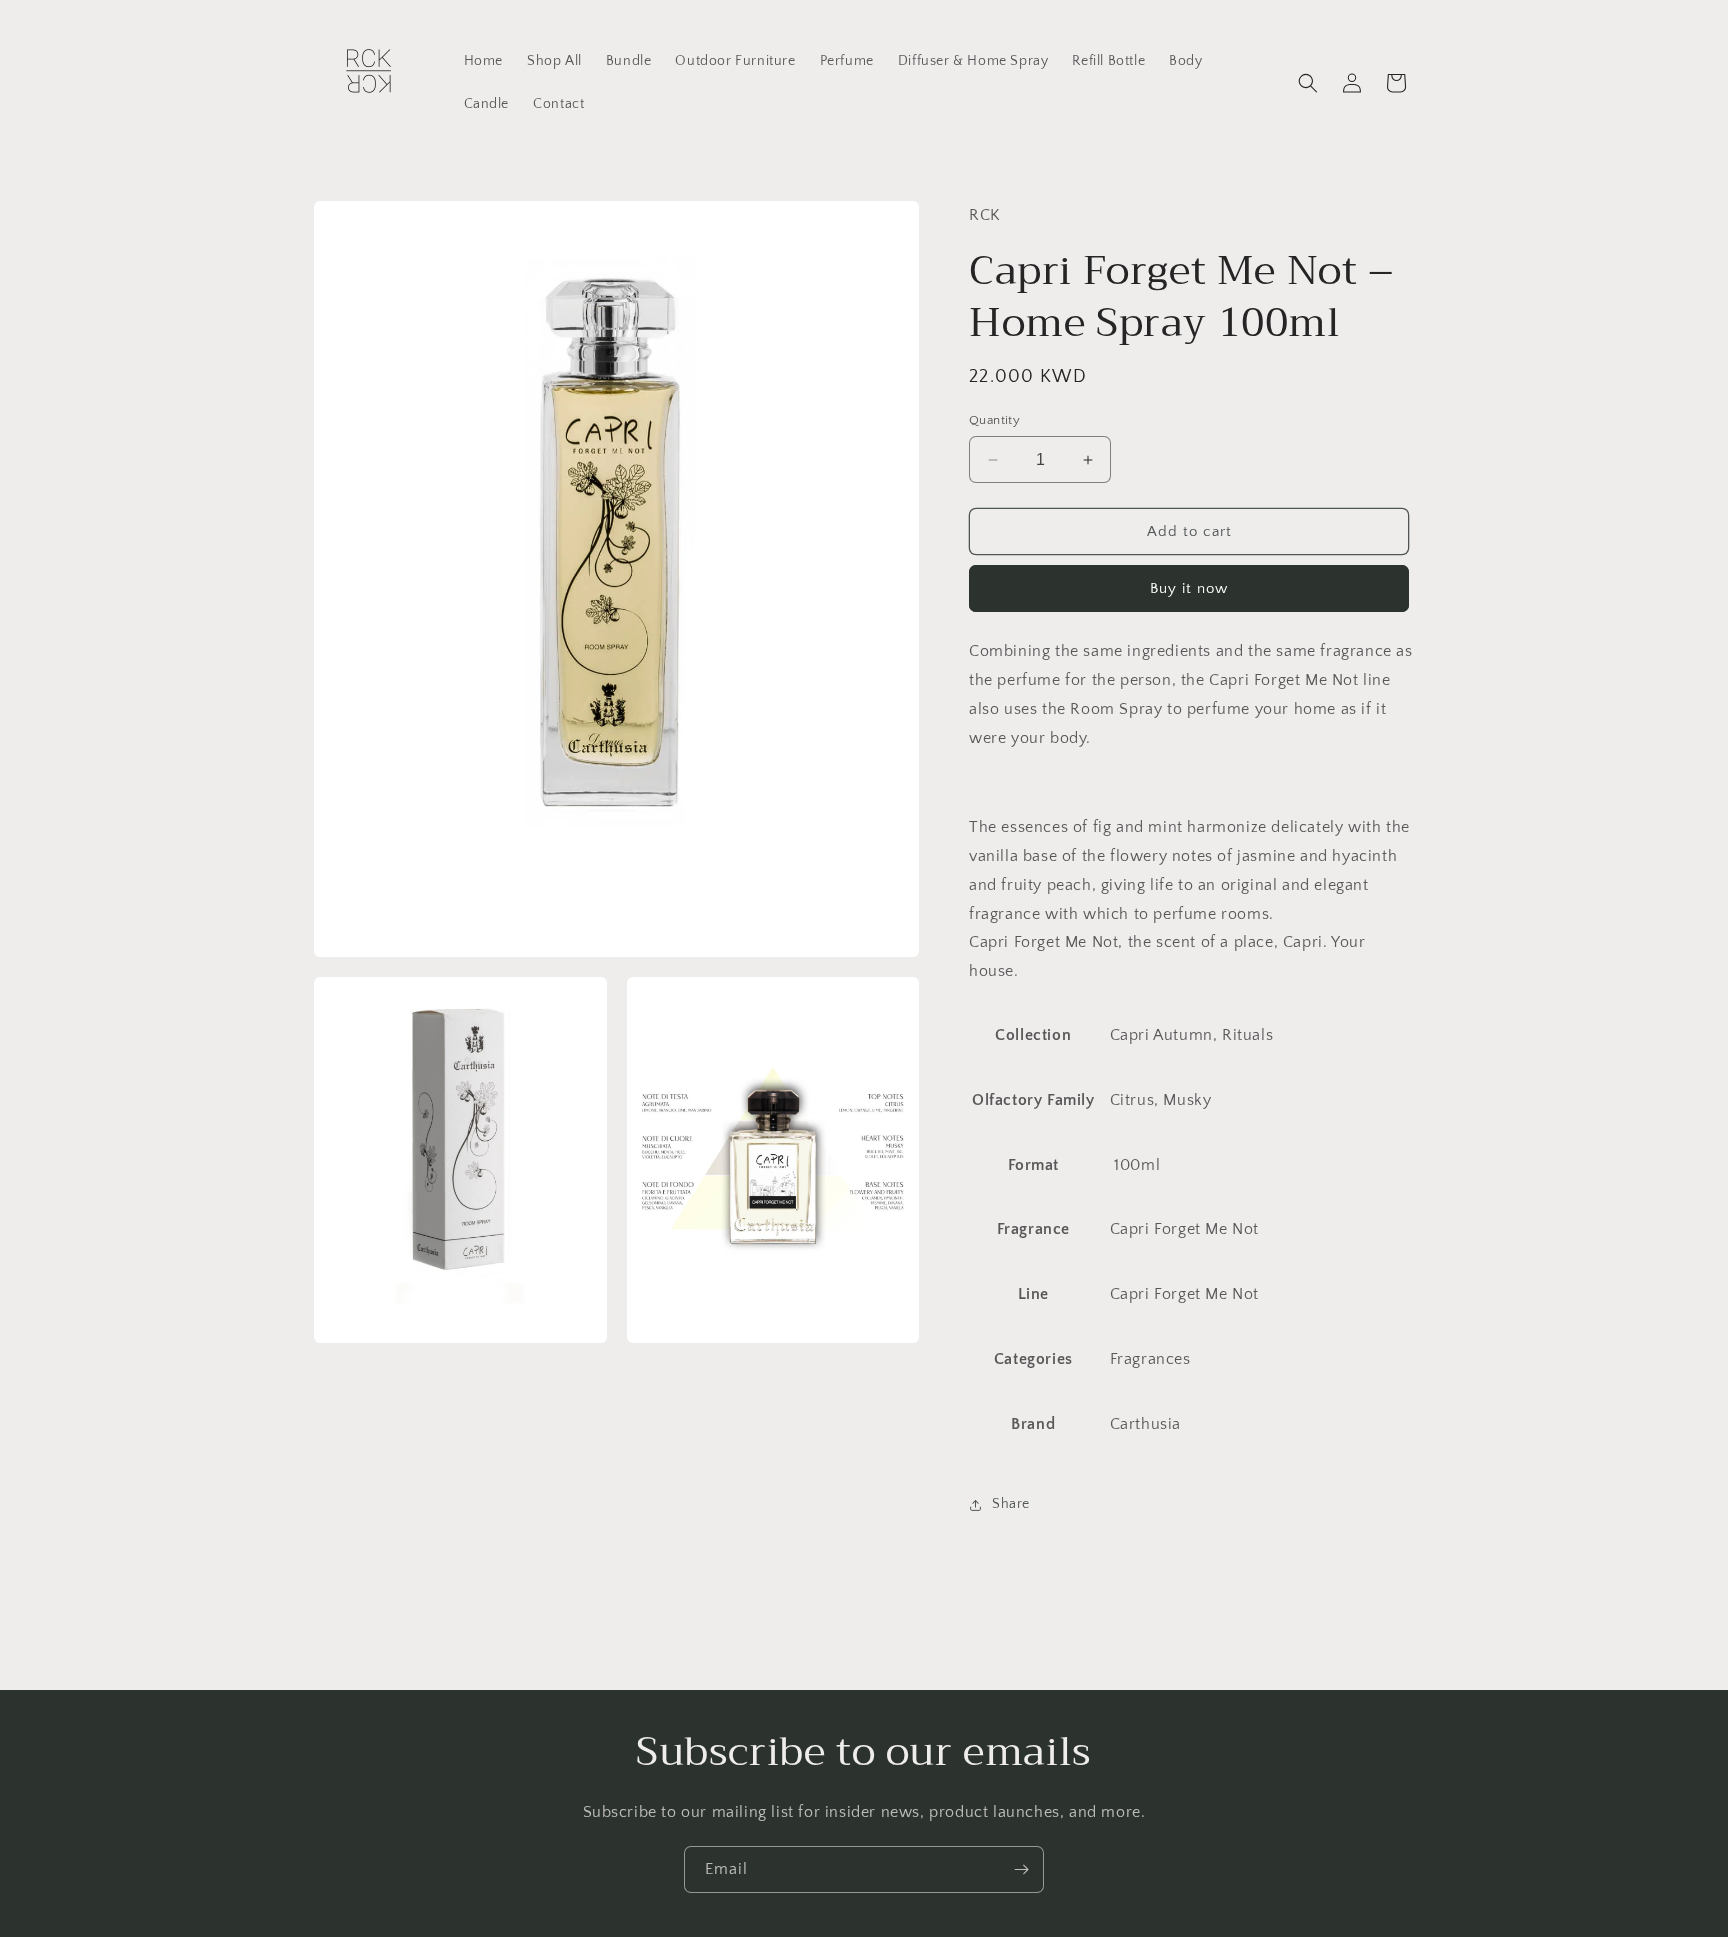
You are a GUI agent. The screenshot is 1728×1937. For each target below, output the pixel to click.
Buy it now (1189, 588)
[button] (1308, 83)
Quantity (994, 420)
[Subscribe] (1021, 1869)
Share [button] (1011, 1504)
